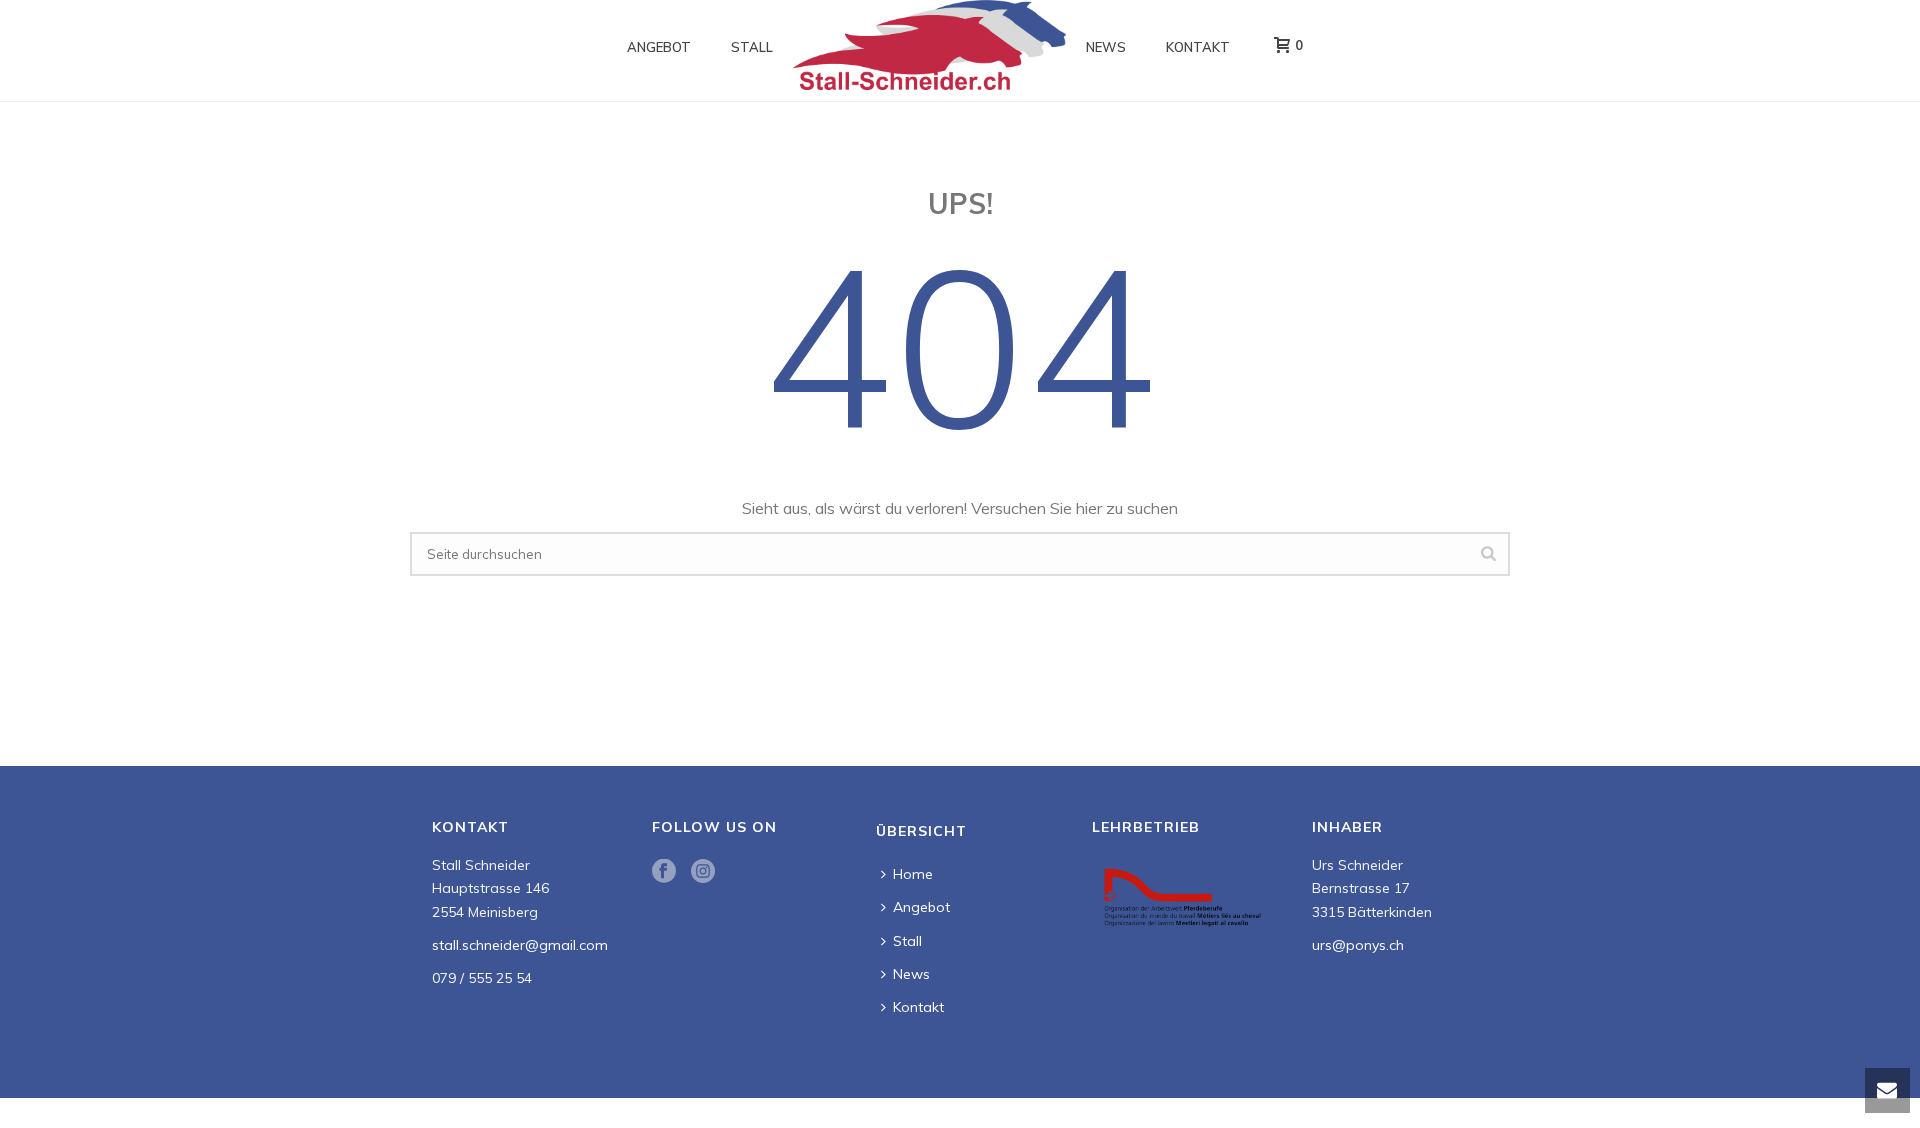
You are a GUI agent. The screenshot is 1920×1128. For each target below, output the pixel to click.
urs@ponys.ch (1358, 945)
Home (913, 874)
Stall (752, 47)
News (1106, 47)
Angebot (659, 47)
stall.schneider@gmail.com (520, 945)
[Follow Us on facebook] (664, 872)
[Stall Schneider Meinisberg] (929, 45)
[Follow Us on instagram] (703, 872)
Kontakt (1198, 47)
